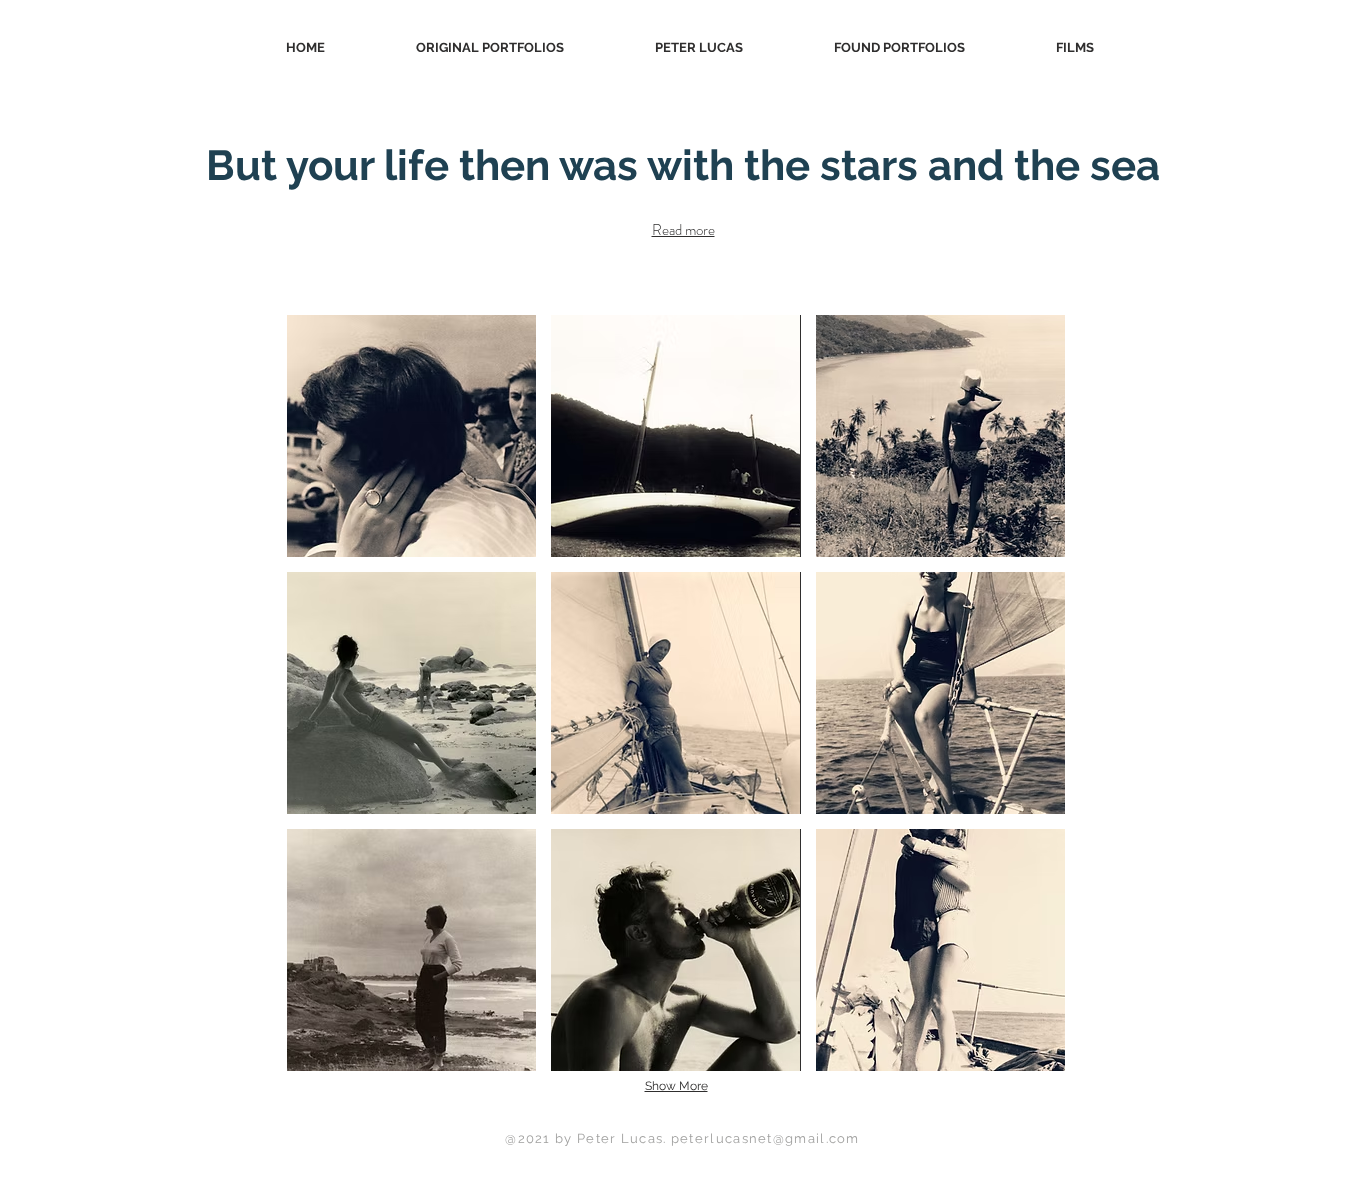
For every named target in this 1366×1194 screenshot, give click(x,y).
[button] (411, 436)
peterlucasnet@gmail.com (765, 1138)
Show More (676, 1086)
